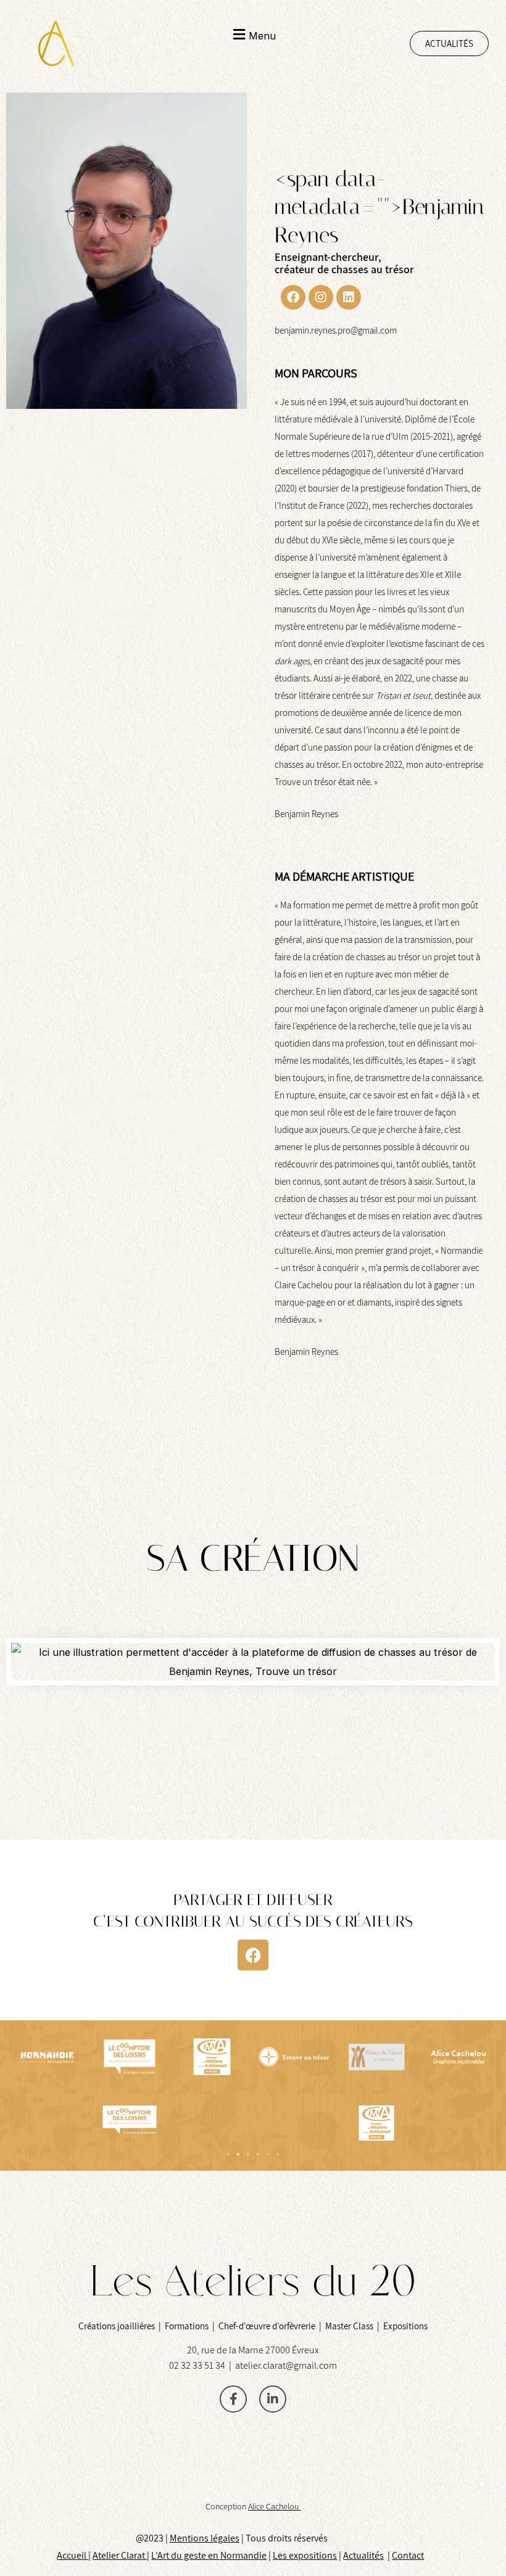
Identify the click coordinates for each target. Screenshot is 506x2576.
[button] (253, 35)
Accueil (73, 2555)
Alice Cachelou (274, 2506)
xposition (313, 2555)
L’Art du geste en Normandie (209, 2555)
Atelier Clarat (120, 2555)
